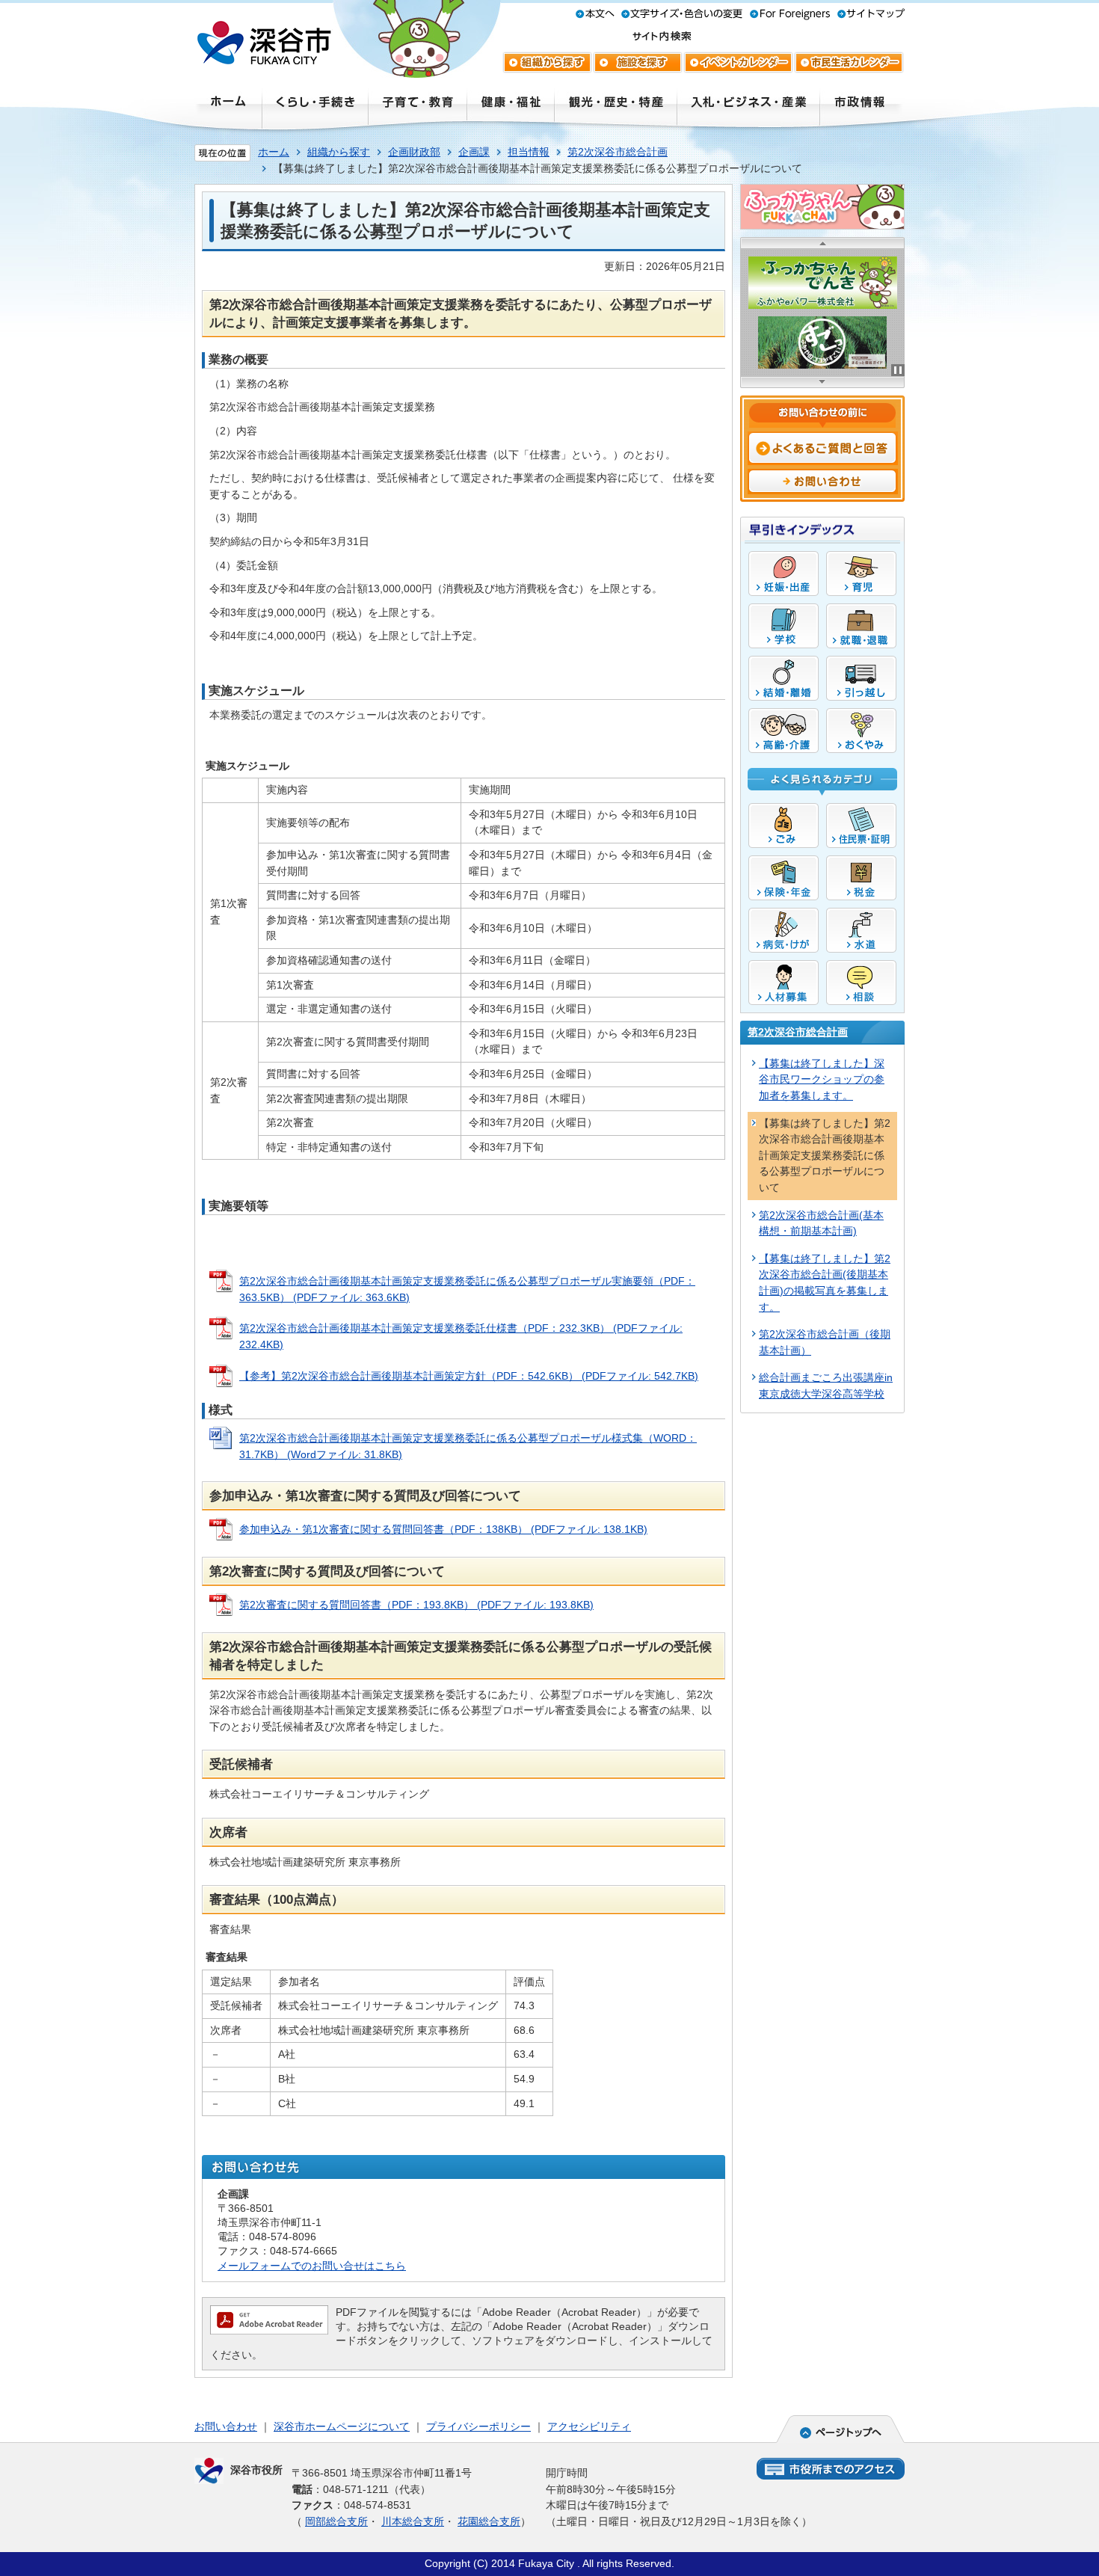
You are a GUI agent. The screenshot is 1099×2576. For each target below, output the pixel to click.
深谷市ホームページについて (342, 2426)
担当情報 (529, 152)
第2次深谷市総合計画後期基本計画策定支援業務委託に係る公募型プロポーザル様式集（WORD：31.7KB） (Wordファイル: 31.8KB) (468, 1446)
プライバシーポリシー (478, 2426)
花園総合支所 (489, 2521)
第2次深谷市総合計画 (618, 152)
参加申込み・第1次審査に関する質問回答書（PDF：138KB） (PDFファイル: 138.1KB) (443, 1529)
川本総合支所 (413, 2521)
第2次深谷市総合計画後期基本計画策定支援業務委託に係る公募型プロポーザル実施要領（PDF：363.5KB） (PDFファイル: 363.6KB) (467, 1289)
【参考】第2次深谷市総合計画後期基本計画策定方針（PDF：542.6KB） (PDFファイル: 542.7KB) (469, 1376)
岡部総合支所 (336, 2521)
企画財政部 (414, 152)
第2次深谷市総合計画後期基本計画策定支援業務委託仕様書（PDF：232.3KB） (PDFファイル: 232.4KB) (461, 1336)
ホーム (274, 152)
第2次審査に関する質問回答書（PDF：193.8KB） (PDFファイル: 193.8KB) (416, 1605)
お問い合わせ (226, 2426)
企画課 (474, 152)
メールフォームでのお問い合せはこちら (312, 2266)
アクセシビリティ (589, 2426)
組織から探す (339, 152)
